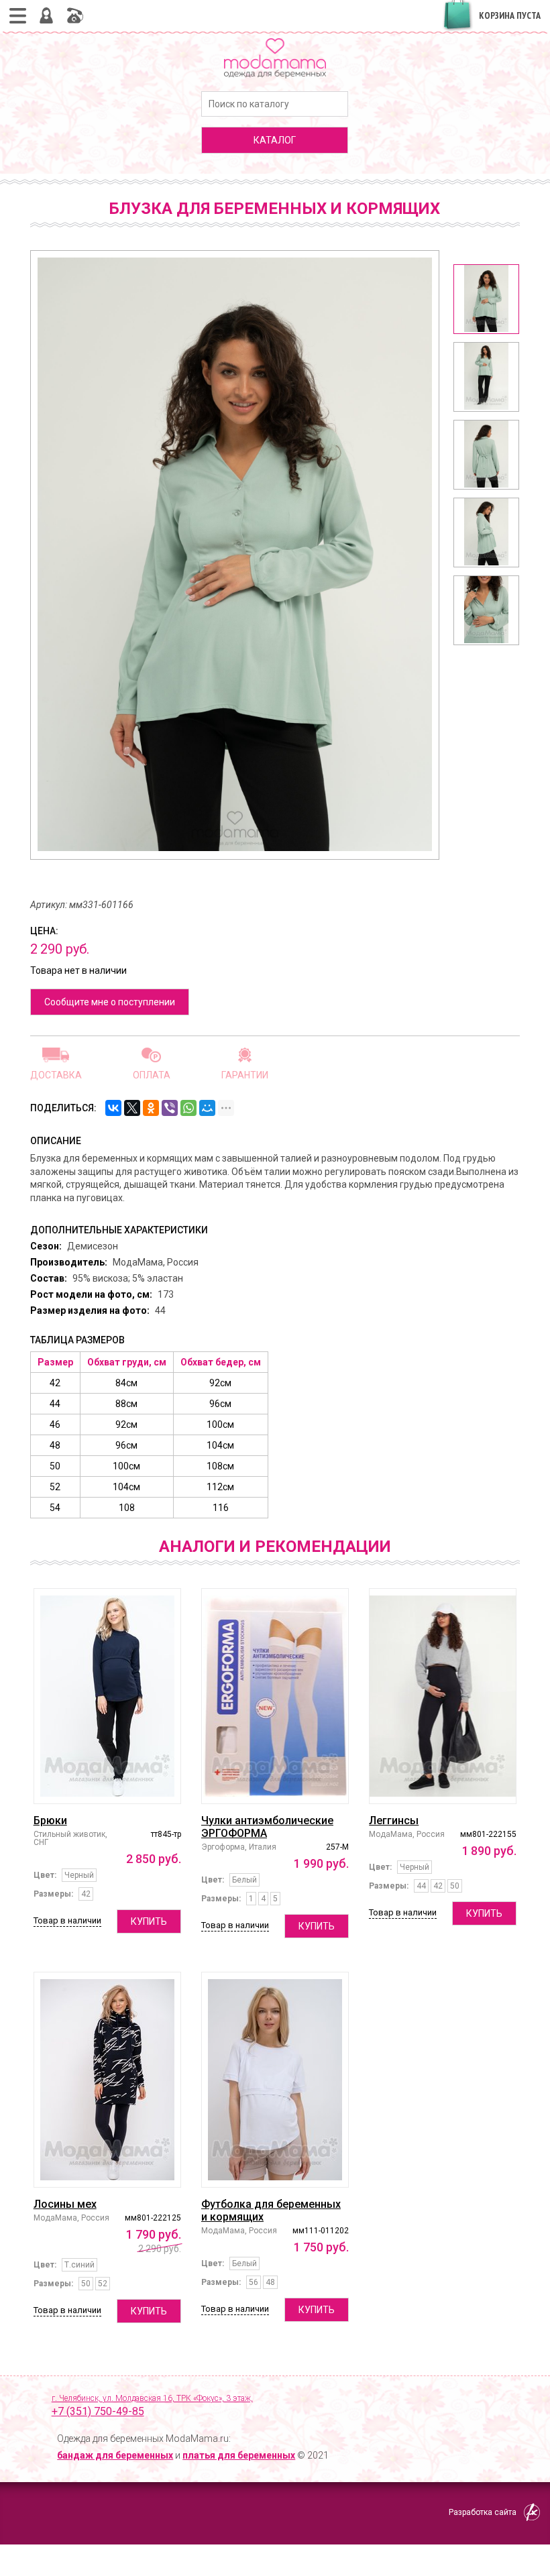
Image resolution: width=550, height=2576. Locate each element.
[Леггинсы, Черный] (443, 1696)
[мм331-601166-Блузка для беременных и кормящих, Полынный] (486, 299)
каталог (275, 140)
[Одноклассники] (151, 1108)
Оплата (152, 1075)
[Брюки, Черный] (107, 1696)
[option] (486, 299)
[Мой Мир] (207, 1108)
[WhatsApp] (188, 1108)
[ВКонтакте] (113, 1108)
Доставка (56, 1075)
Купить (149, 1921)
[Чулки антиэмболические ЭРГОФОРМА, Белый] (275, 1696)
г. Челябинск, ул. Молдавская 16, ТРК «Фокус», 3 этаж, (152, 2406)
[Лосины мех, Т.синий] (107, 2080)
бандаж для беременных (115, 2455)
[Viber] (170, 1108)
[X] (132, 1108)
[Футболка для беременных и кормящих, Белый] (275, 2080)
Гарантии (245, 1075)
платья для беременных (239, 2455)
